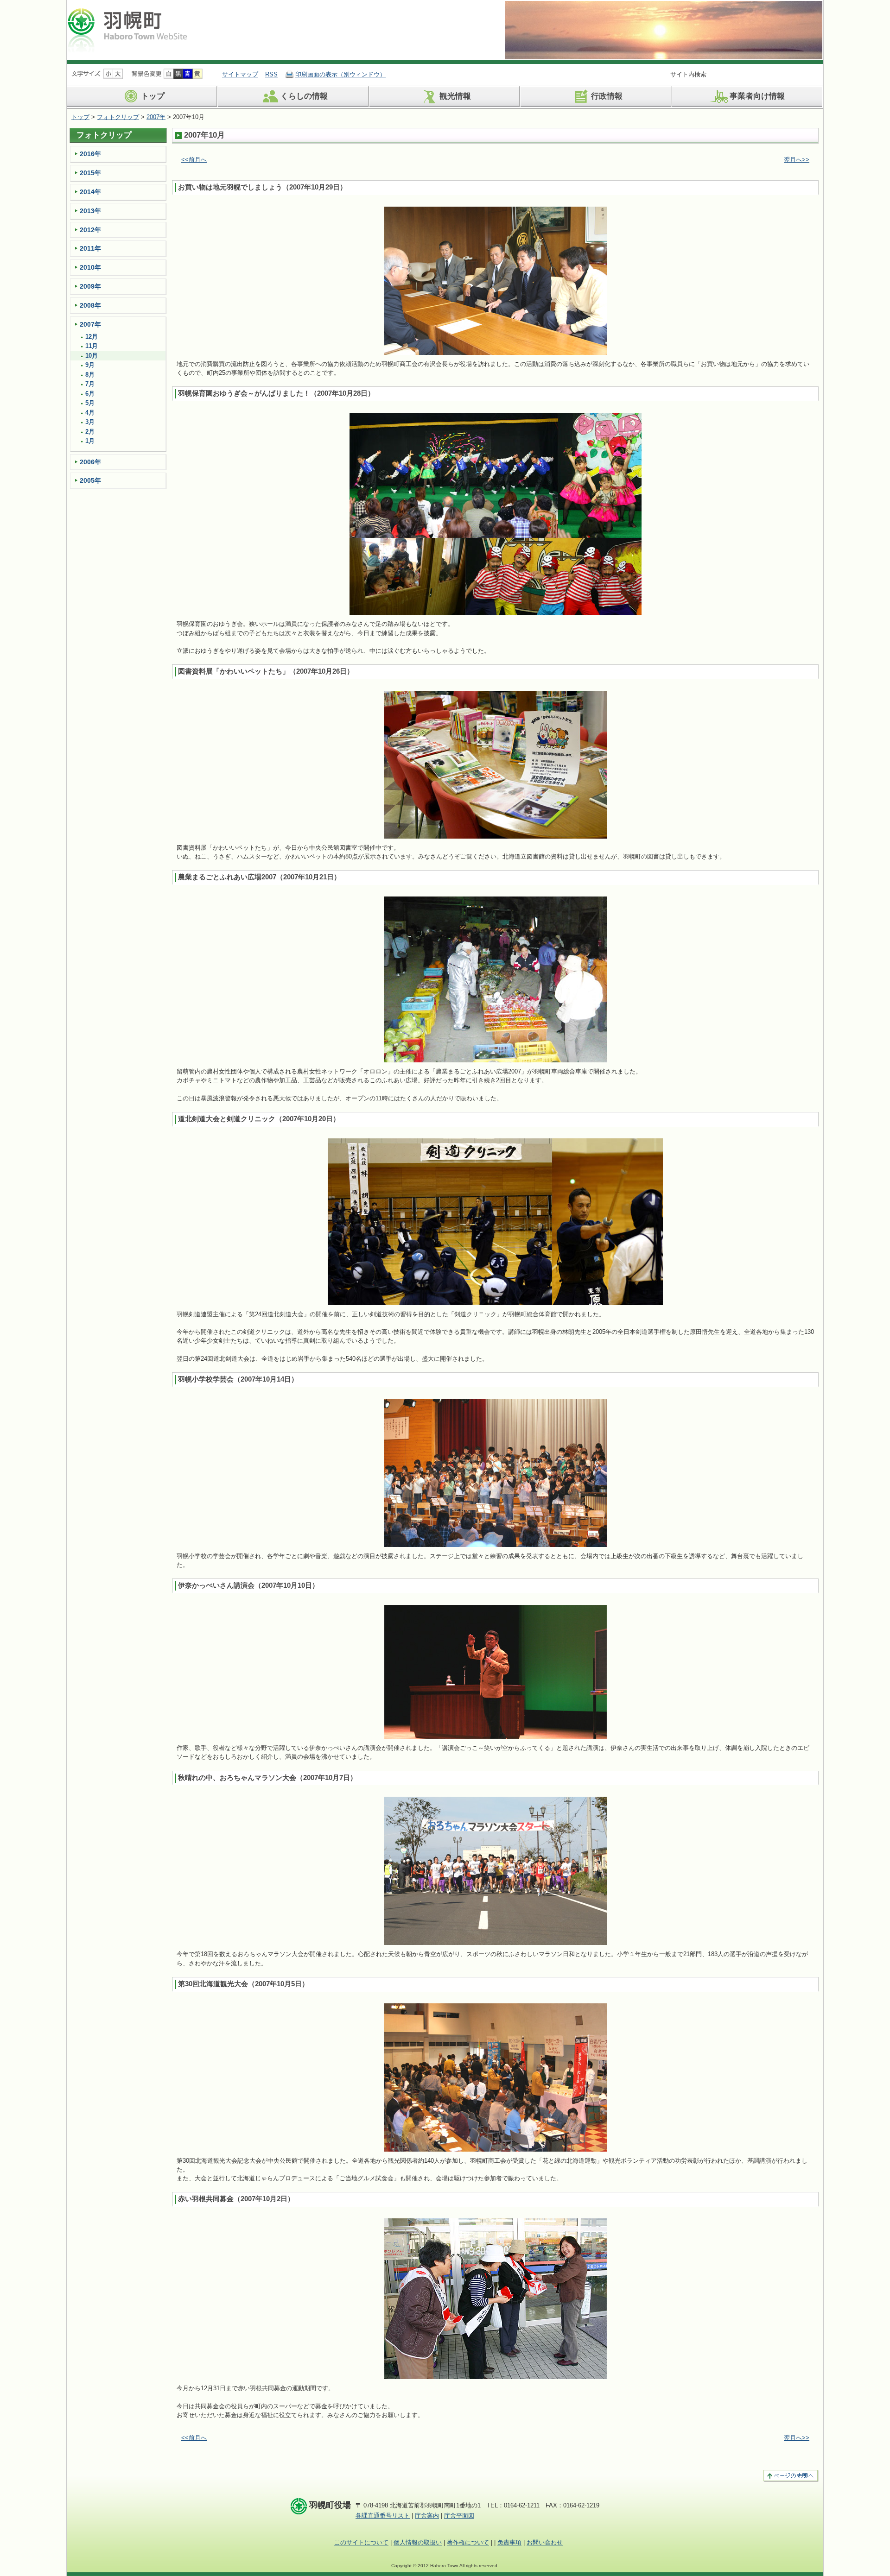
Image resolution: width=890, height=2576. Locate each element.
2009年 (90, 286)
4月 (90, 413)
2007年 (156, 117)
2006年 (90, 462)
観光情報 (455, 97)
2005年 (90, 480)
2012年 (90, 230)
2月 (90, 432)
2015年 (90, 173)
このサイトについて (361, 2542)
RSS (271, 74)
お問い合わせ (545, 2542)
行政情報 (607, 97)
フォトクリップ (118, 117)
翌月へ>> (797, 160)
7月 (90, 384)
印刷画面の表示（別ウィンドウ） (340, 74)
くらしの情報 (304, 97)
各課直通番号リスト (383, 2516)
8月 (90, 375)
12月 (92, 337)
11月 (92, 346)
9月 (90, 365)
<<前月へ (194, 160)
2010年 (90, 267)
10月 (92, 356)
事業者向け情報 (757, 97)
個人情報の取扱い (418, 2542)
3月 (90, 422)
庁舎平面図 (459, 2516)
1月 (90, 441)
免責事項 (509, 2542)
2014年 (90, 192)
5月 (90, 403)
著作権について (468, 2542)
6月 (90, 394)
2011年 (90, 248)
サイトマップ (240, 74)
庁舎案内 (427, 2516)
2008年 (90, 305)
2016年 (90, 154)
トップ (153, 97)
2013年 (90, 211)
